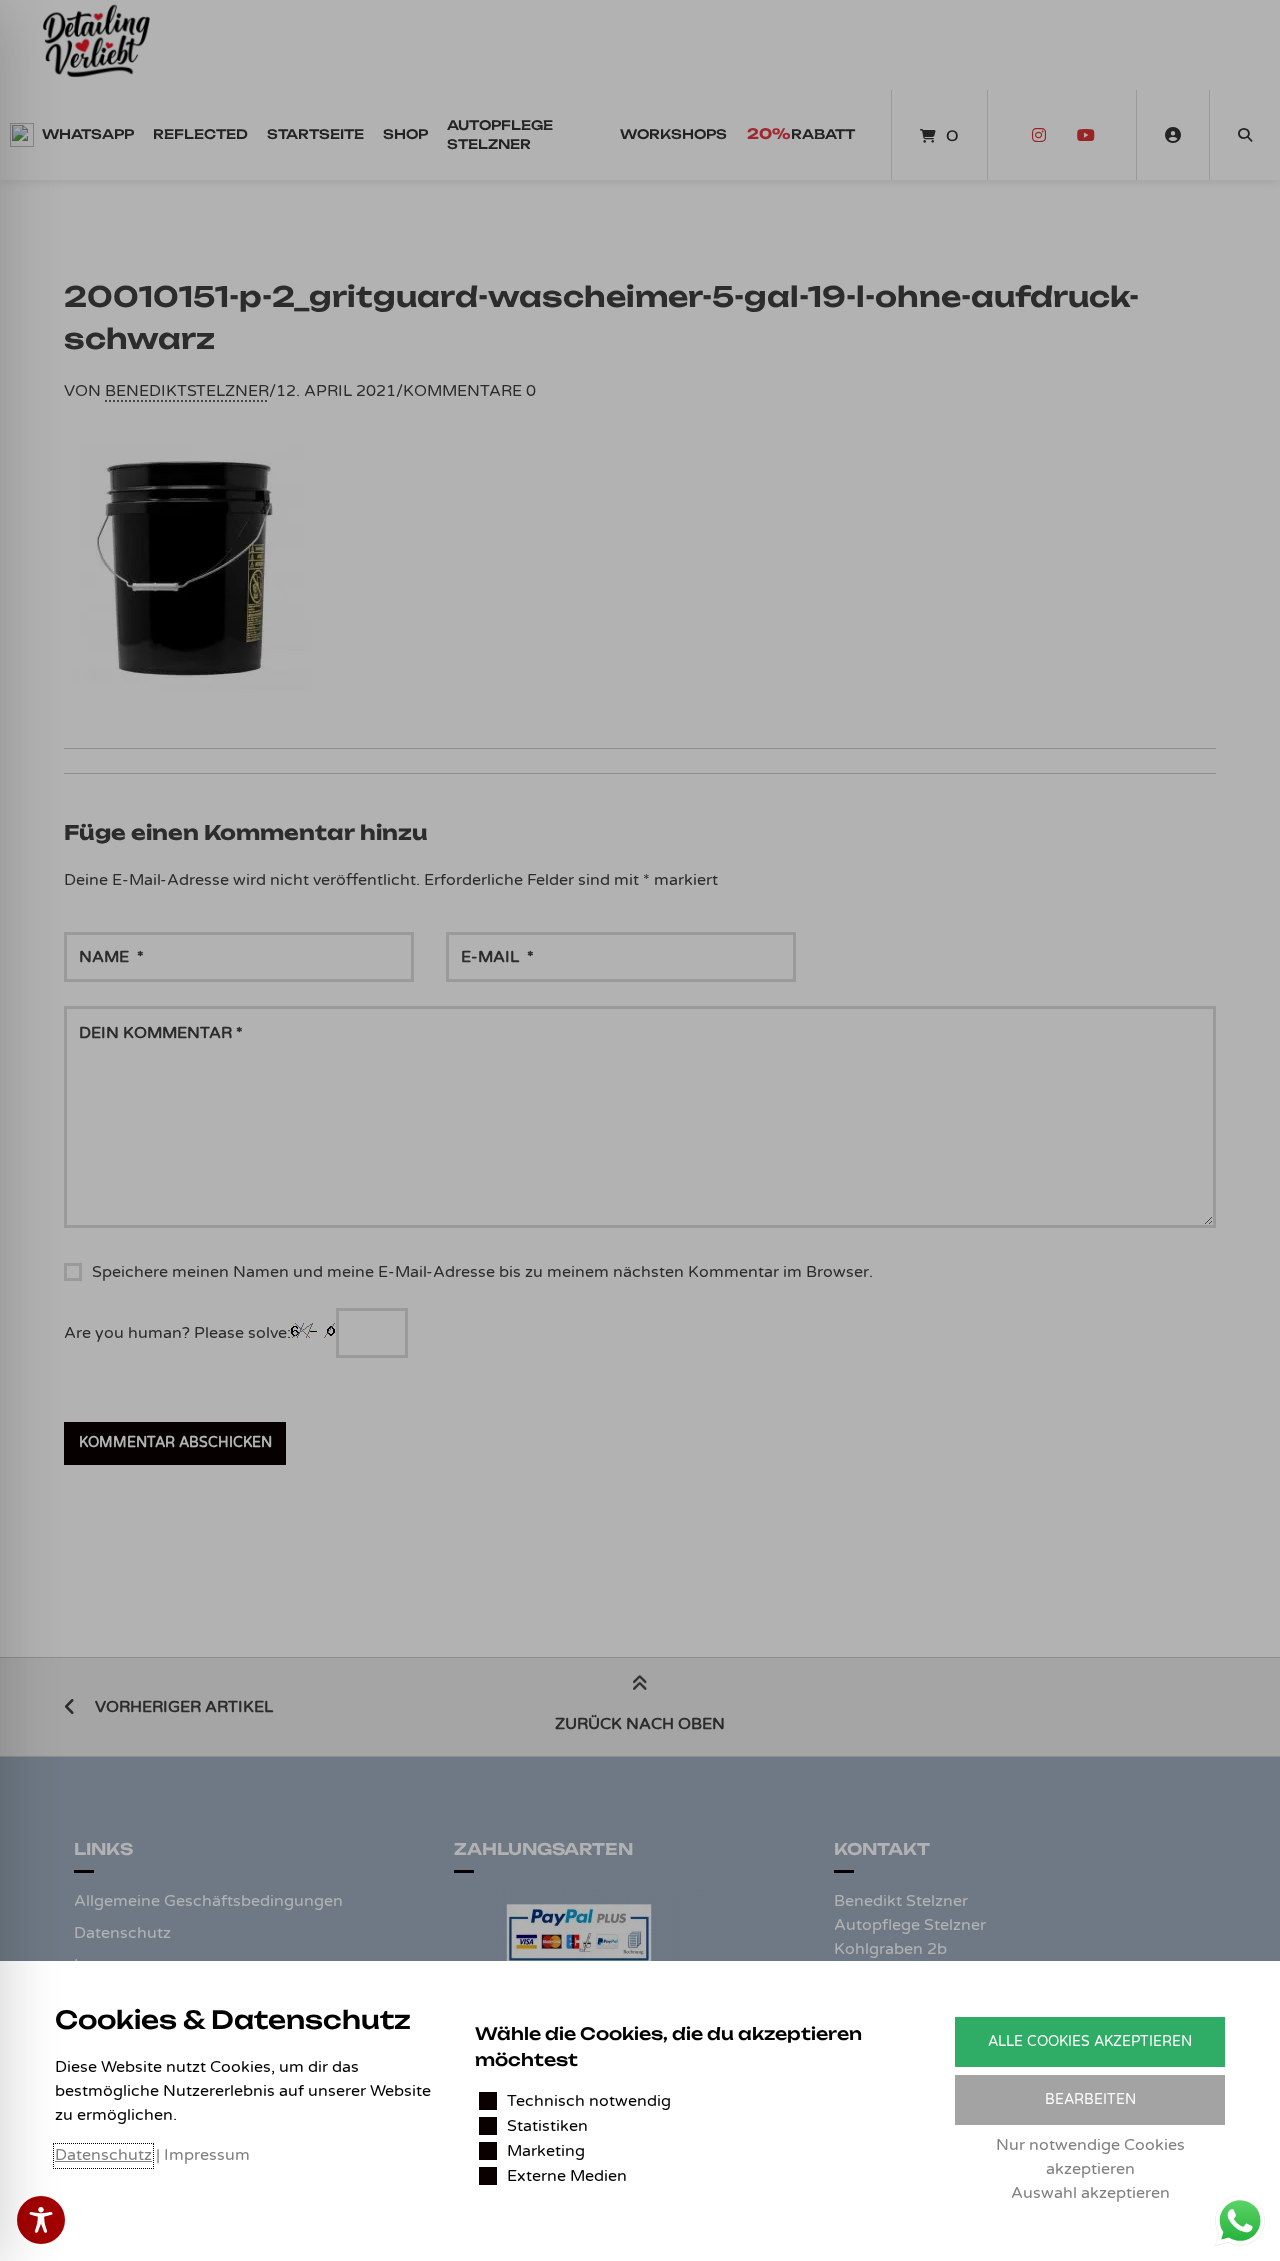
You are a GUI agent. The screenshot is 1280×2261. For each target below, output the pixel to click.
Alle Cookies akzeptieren (1090, 2041)
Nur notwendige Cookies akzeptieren (1090, 2157)
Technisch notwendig (589, 2101)
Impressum (207, 2155)
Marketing (546, 2151)
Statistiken (547, 2126)
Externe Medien (567, 2176)
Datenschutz (103, 2155)
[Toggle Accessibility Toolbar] (41, 2220)
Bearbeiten (1090, 2099)
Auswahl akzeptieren (1090, 2193)
